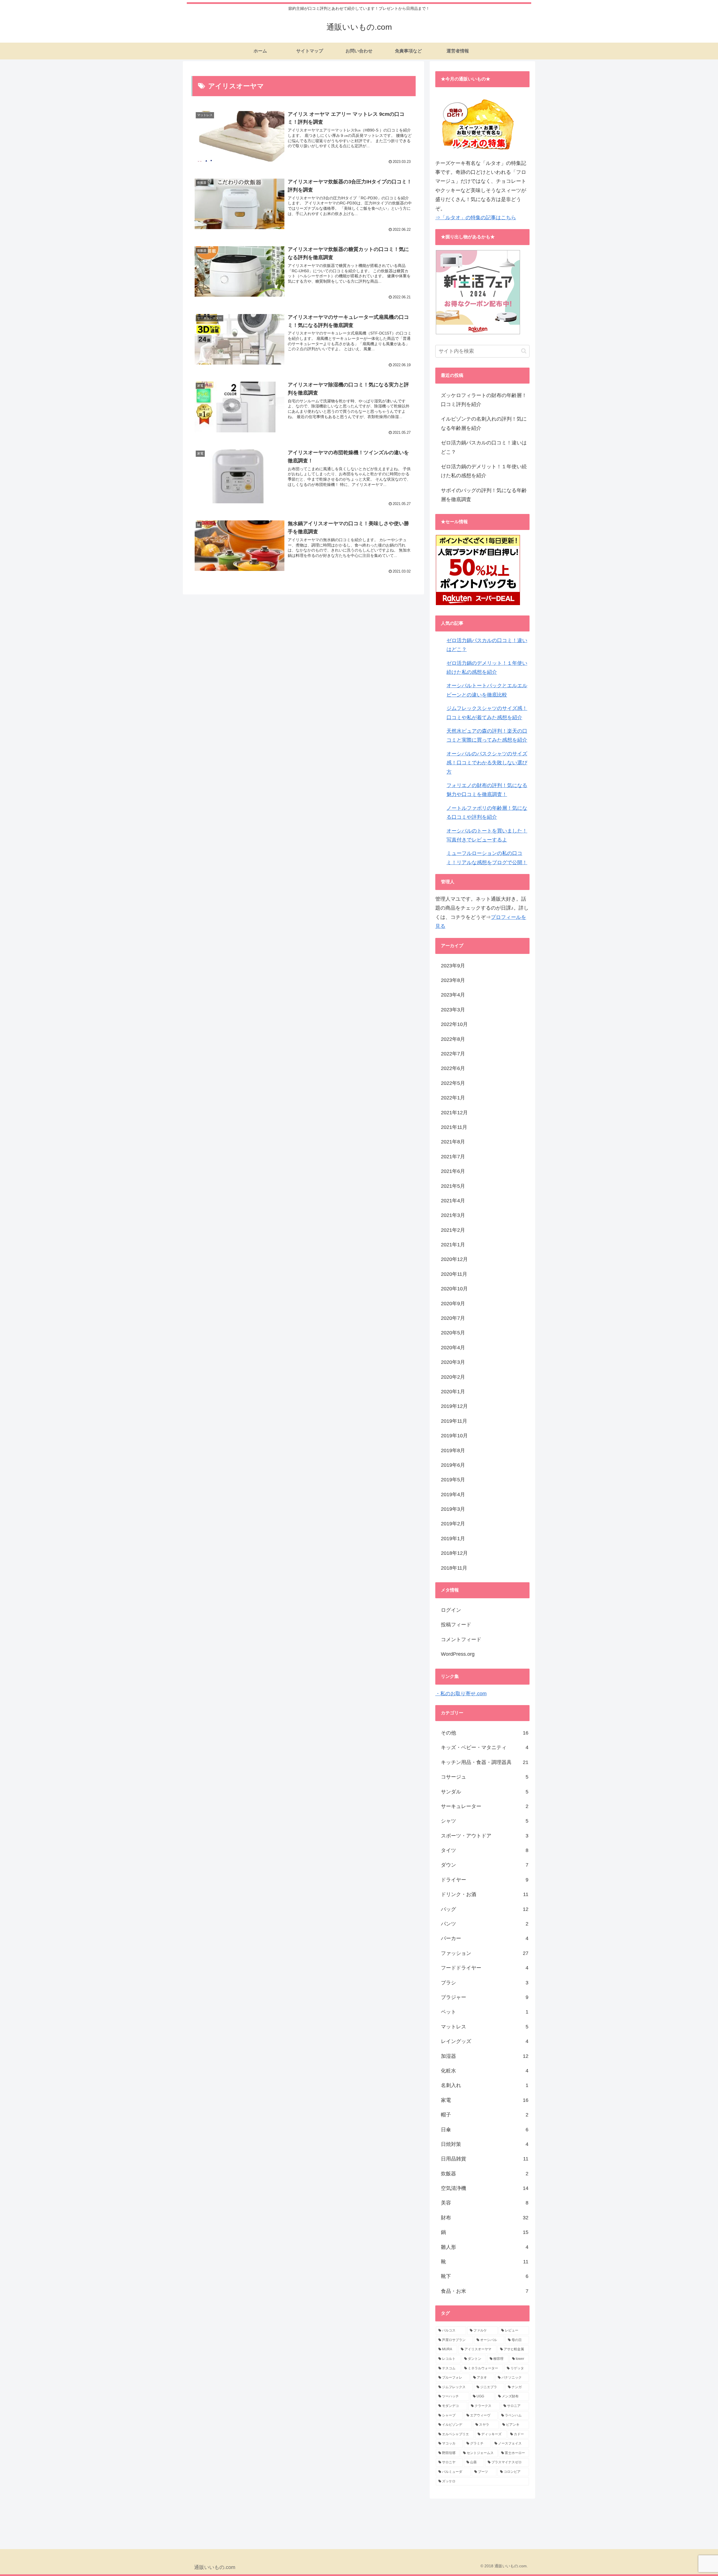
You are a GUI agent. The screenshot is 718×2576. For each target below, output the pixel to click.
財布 (485, 2218)
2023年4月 (453, 995)
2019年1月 (453, 1539)
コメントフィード (461, 1639)
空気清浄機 (485, 2188)
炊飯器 (485, 2174)
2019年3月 (453, 1509)
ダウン (485, 1865)
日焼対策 (485, 2144)
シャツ (485, 1821)
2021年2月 (453, 1230)
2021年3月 (453, 1215)
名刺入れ (485, 2085)
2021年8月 (453, 1142)
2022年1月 (453, 1098)
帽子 (485, 2115)
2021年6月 (453, 1171)
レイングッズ (485, 2041)
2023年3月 (453, 1010)
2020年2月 (453, 1377)
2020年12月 (454, 1259)
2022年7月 (453, 1054)
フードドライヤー (485, 1968)
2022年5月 (453, 1083)
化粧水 (485, 2071)
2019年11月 (454, 1421)
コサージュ (485, 1777)
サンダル (485, 1792)
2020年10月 (454, 1289)
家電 (485, 2100)
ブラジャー (485, 1997)
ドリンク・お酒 (485, 1894)
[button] (524, 351)
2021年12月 (454, 1113)
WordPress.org (458, 1654)
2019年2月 (453, 1524)
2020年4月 (453, 1348)
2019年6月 (453, 1465)
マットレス (485, 2027)
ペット (485, 2012)
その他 (485, 1733)
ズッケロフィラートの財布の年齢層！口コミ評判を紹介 (484, 400)
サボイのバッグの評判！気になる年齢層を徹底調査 (484, 495)
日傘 (485, 2130)
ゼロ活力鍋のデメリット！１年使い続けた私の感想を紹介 (484, 471)
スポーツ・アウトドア (485, 1836)
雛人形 (485, 2247)
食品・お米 (485, 2291)
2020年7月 (453, 1318)
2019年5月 (453, 1480)
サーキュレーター (485, 1806)
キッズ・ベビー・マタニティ (485, 1747)
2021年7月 (453, 1157)
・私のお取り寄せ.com (461, 1694)
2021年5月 (453, 1186)
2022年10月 (454, 1024)
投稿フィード (456, 1625)
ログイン (451, 1610)
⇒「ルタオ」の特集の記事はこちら (476, 218)
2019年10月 (454, 1436)
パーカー (485, 1938)
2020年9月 (453, 1304)
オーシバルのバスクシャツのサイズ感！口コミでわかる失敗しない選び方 (487, 763)
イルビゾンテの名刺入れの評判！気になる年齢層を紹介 (484, 423)
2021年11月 (454, 1127)
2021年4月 (453, 1201)
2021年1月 (453, 1245)
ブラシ (485, 1983)
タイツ (485, 1850)
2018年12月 (454, 1553)
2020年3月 (453, 1362)
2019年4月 (453, 1495)
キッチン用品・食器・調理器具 (485, 1762)
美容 (485, 2203)
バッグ (485, 1909)
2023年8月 (453, 980)
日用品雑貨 (485, 2159)
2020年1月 (453, 1392)
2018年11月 (454, 1568)
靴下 (485, 2276)
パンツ (485, 1924)
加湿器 (485, 2056)
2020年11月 (454, 1274)
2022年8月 (453, 1039)
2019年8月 (453, 1450)
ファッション (485, 1953)
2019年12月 (454, 1406)
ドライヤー (485, 1880)
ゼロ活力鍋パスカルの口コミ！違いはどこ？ (484, 447)
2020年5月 (453, 1333)
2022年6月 (453, 1068)
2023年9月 (453, 966)
